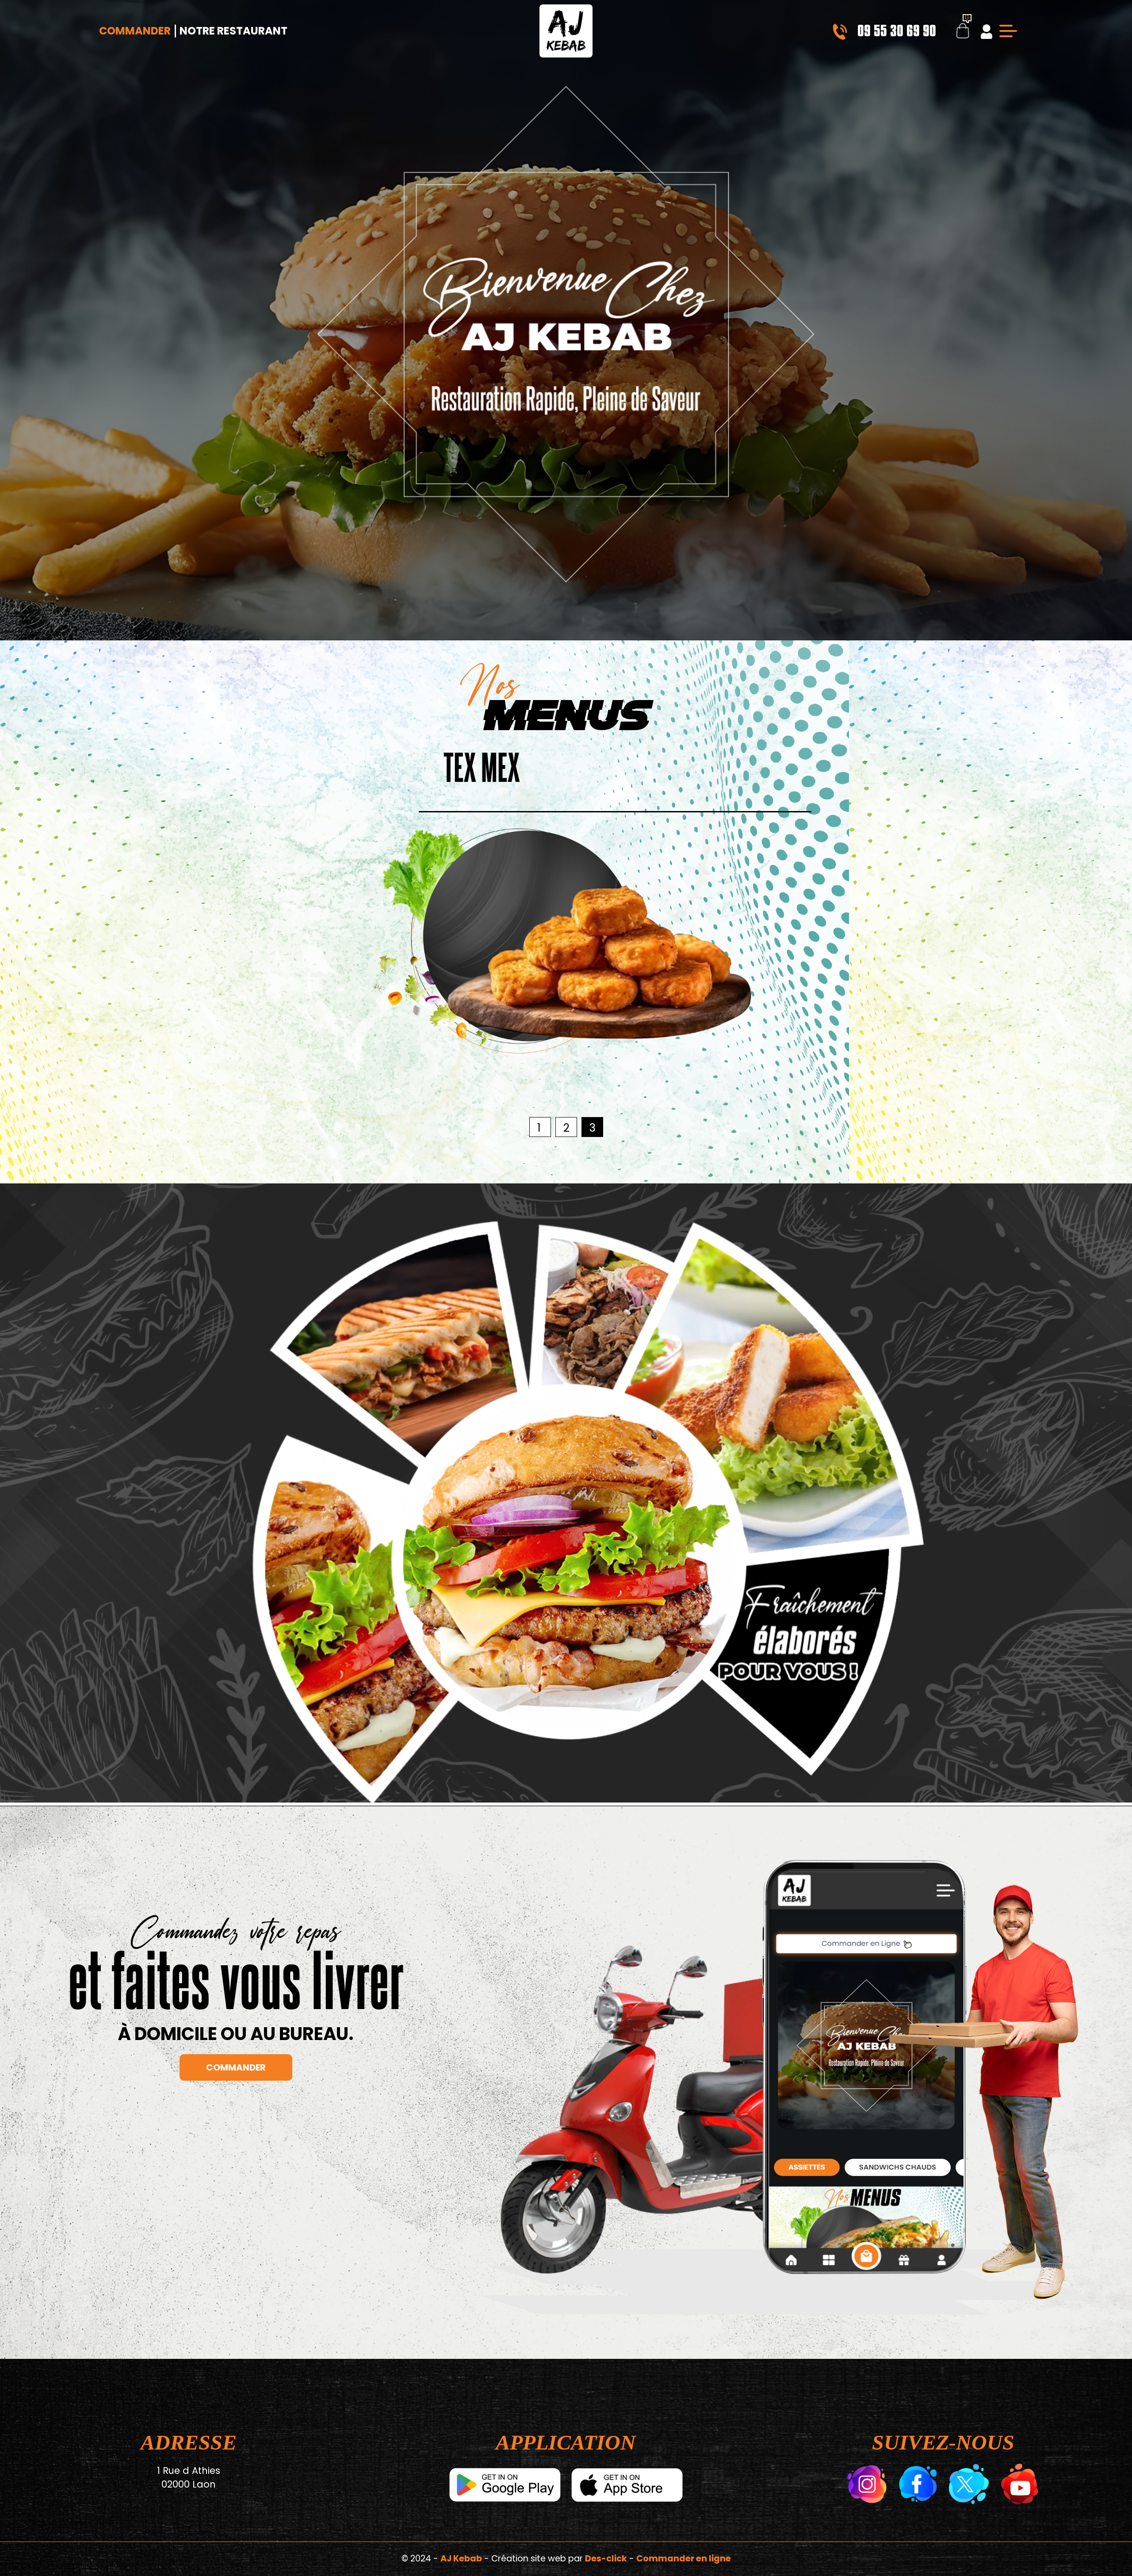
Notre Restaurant (233, 31)
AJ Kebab (461, 2559)
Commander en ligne (684, 2559)
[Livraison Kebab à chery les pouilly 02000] (566, 31)
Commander (135, 31)
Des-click (606, 2559)
